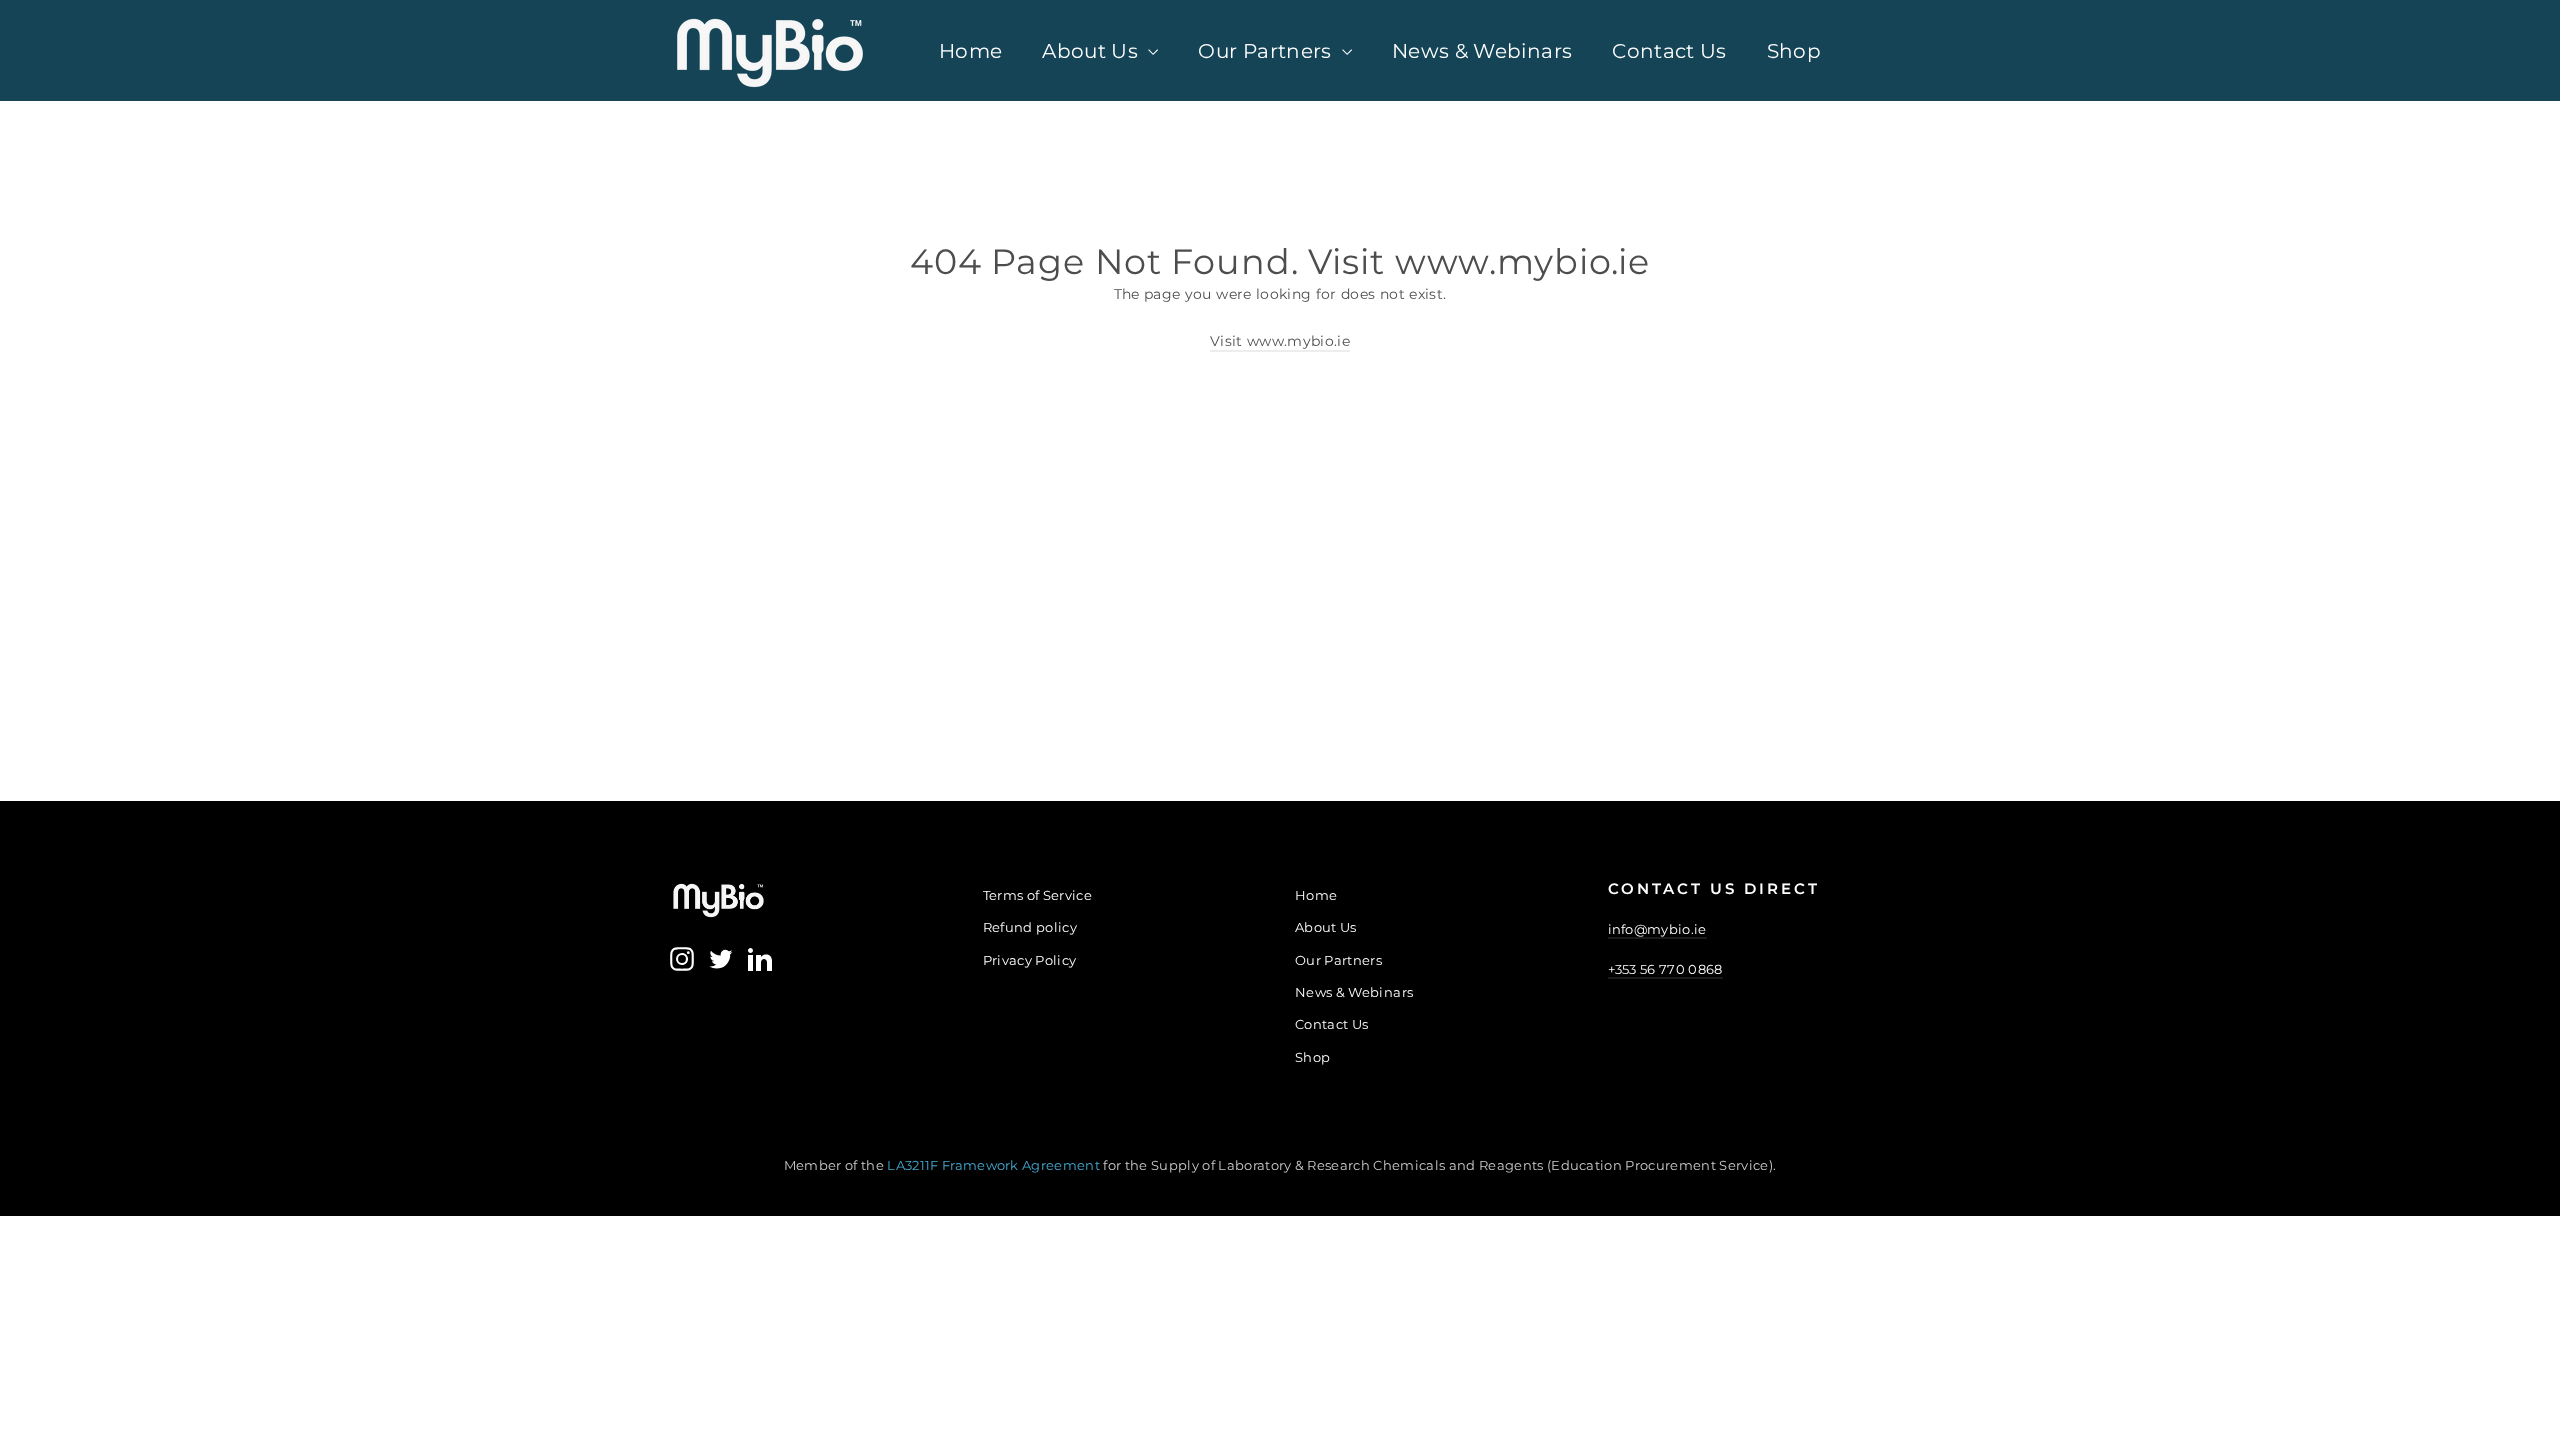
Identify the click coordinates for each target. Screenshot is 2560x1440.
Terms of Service (1038, 895)
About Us (1092, 51)
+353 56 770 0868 (1665, 969)
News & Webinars (1482, 51)
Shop (1794, 51)
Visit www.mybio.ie (1280, 341)
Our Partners (1267, 51)
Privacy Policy (1030, 960)
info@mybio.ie (1657, 929)
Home (970, 51)
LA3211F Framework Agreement (995, 1165)
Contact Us (1669, 51)
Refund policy (1030, 927)
